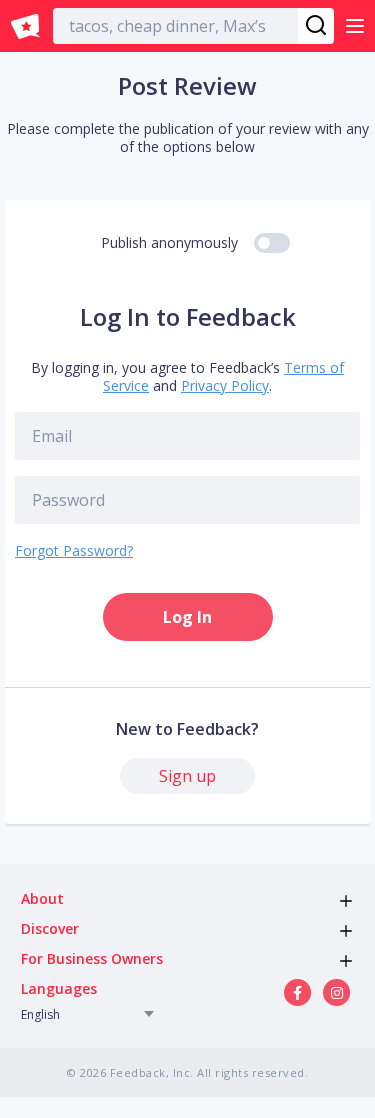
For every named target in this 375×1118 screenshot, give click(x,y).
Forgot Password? (74, 550)
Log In (187, 617)
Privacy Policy (225, 385)
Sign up (187, 776)
